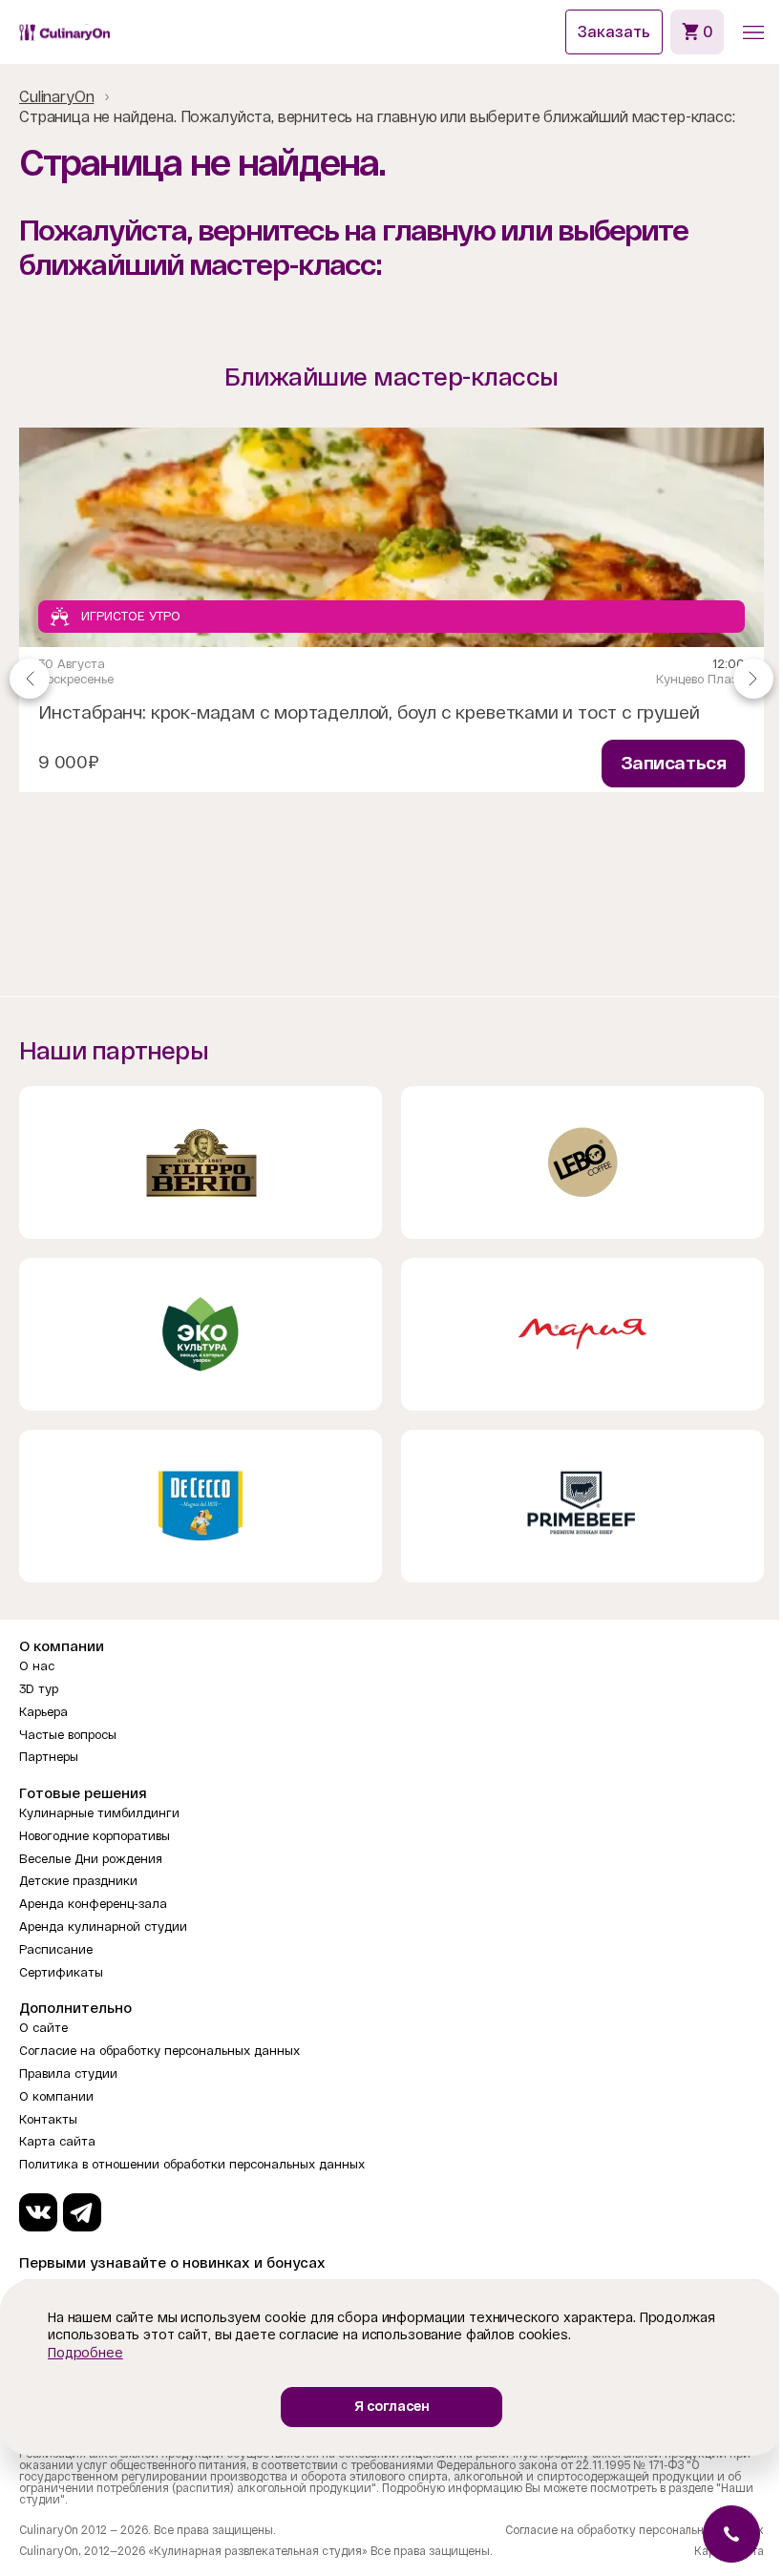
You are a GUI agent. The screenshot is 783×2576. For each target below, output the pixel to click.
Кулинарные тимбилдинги (99, 1813)
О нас (37, 1666)
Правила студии (68, 2073)
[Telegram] (82, 2212)
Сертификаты (61, 1972)
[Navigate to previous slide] (30, 679)
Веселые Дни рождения (91, 1859)
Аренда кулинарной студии (103, 1927)
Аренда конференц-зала (93, 1904)
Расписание (56, 1949)
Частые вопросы (68, 1735)
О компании (56, 2096)
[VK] (38, 2212)
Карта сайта (57, 2141)
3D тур (39, 1689)
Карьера (43, 1712)
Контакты (48, 2119)
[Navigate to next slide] (753, 679)
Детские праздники (78, 1881)
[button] (753, 32)
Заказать (614, 32)
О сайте (43, 2028)
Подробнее (85, 2353)
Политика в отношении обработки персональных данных (192, 2164)
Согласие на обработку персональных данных (159, 2051)
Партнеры (49, 1757)
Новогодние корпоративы (95, 1836)
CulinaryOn (56, 97)
